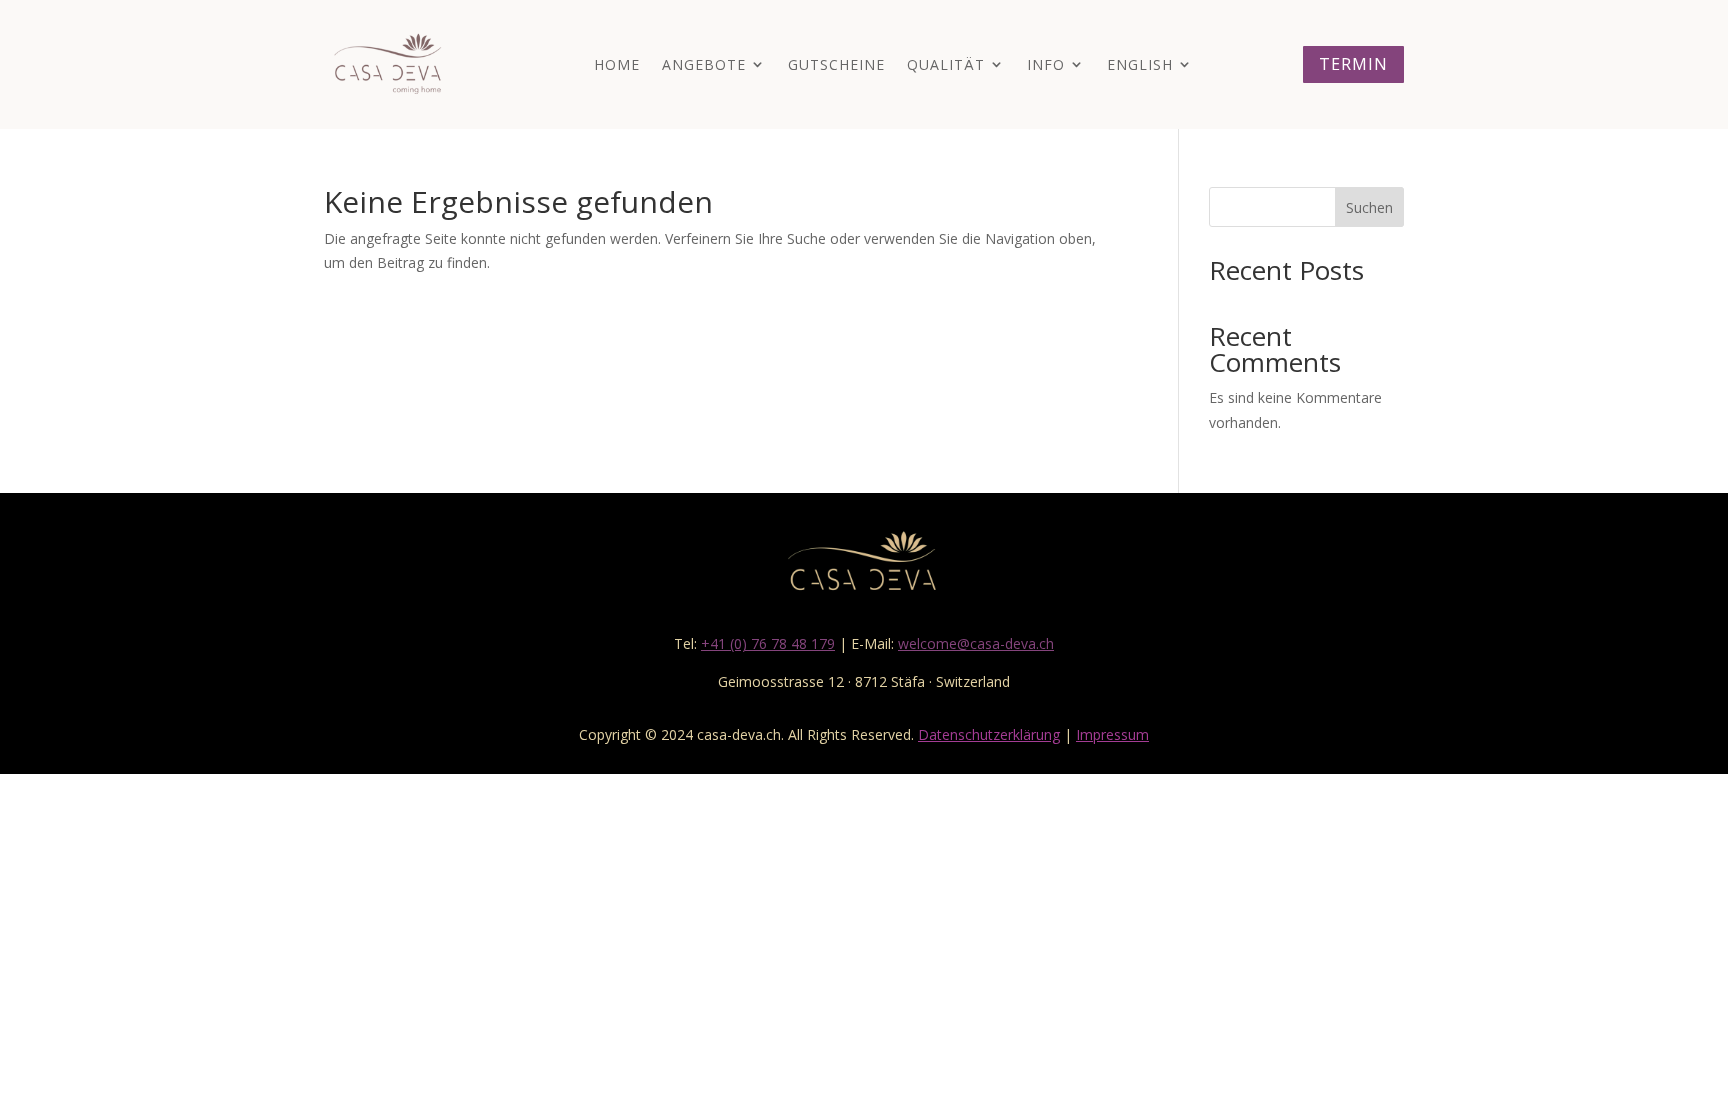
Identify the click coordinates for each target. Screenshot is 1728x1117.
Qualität (946, 64)
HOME (617, 64)
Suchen (1369, 207)
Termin (1353, 64)
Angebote (704, 64)
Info (1046, 64)
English (1140, 64)
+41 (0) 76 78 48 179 (768, 643)
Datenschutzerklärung (989, 734)
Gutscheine (836, 64)
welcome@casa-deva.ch (976, 643)
